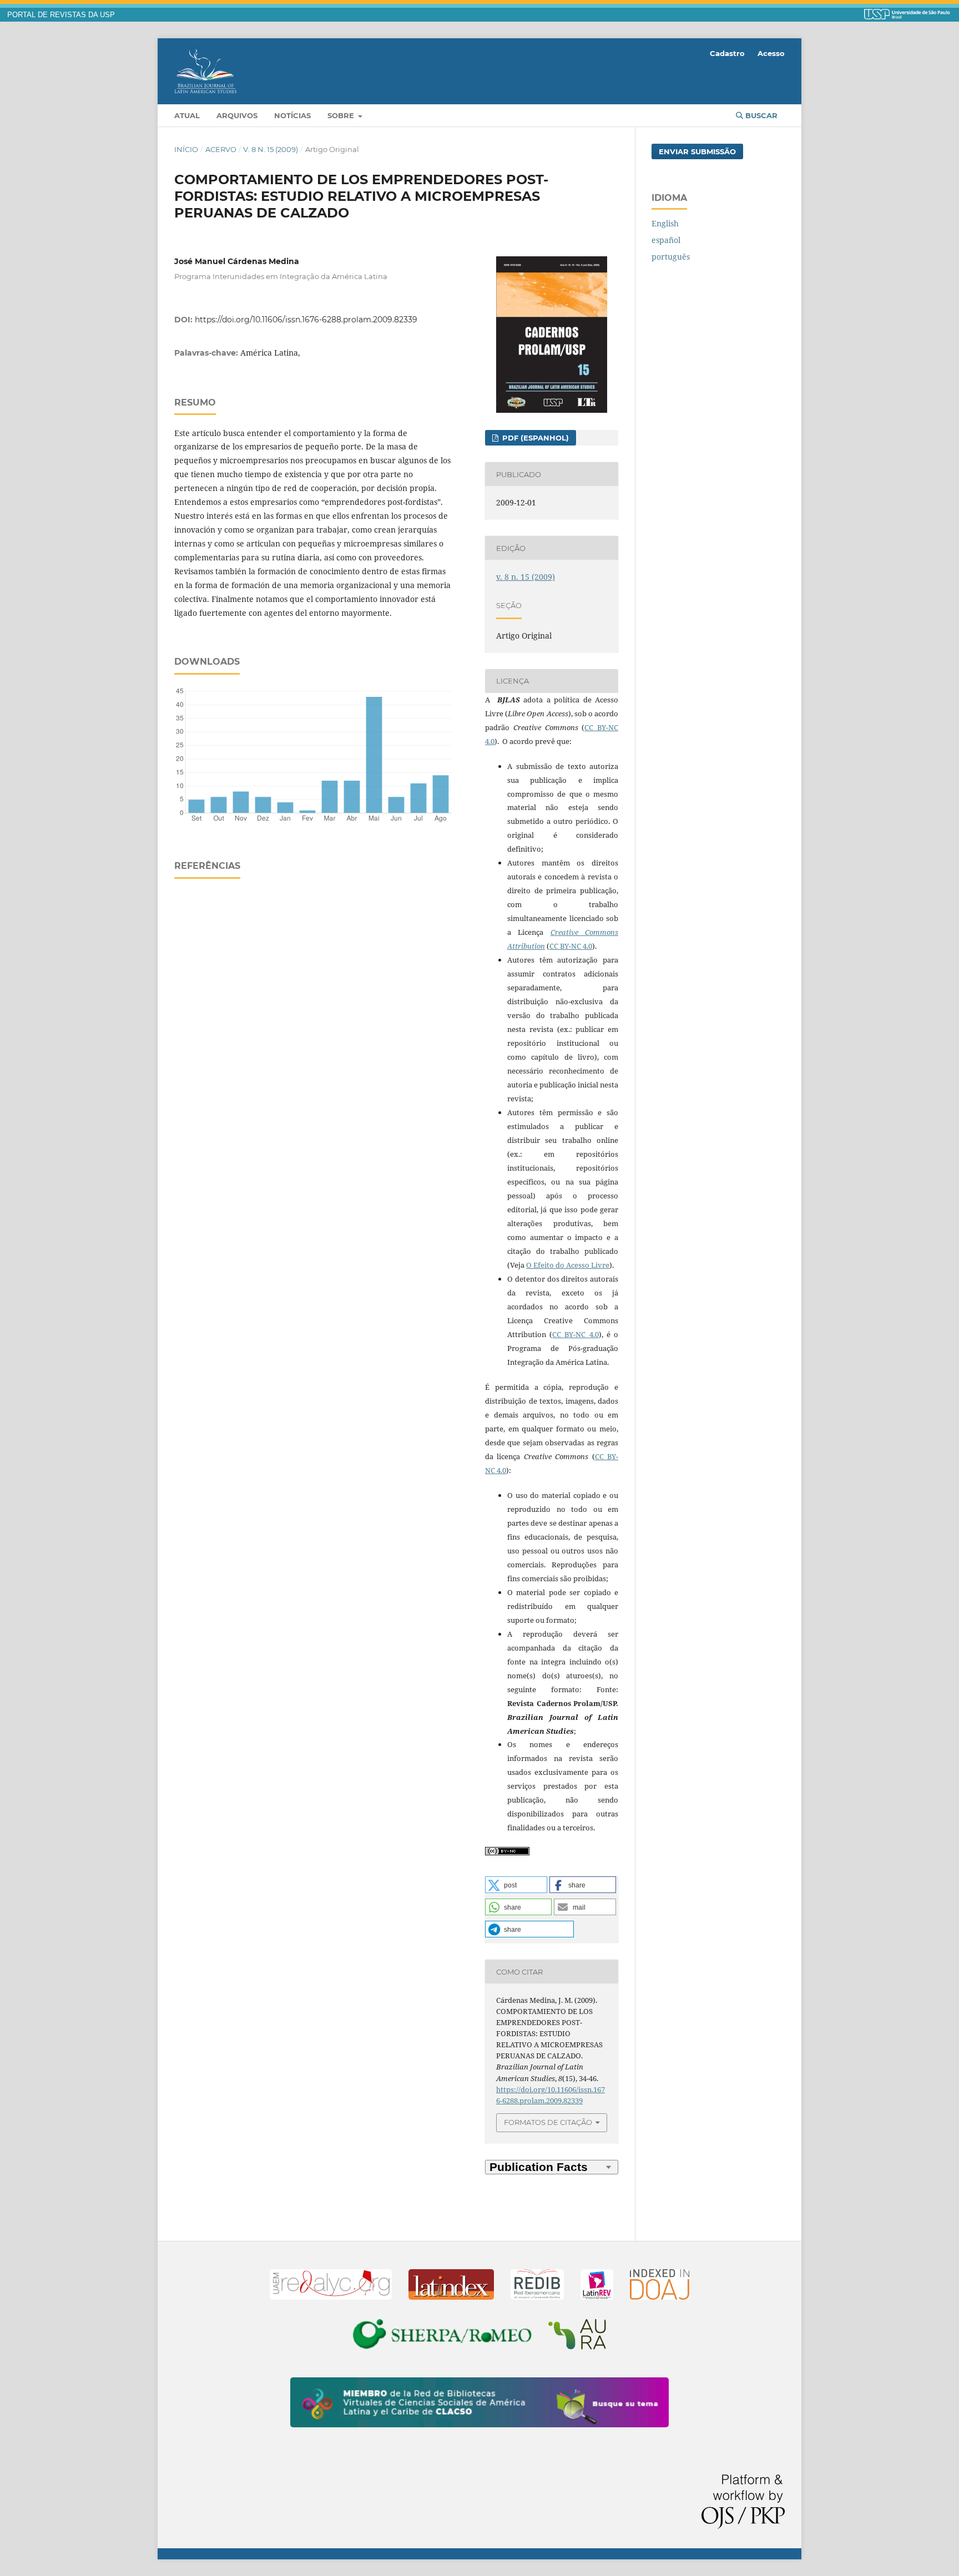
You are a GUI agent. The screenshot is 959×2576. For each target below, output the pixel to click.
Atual (187, 115)
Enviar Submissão (697, 151)
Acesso (771, 53)
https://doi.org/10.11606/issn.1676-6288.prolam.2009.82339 (306, 320)
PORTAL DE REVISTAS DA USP (61, 15)
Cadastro (727, 53)
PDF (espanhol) (534, 438)
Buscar (760, 115)
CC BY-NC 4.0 (571, 946)
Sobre (342, 115)
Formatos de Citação (548, 2122)
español (666, 240)
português (671, 257)
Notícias (292, 115)
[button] (516, 1885)
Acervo (221, 149)
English (665, 223)
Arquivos (237, 115)
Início (186, 149)
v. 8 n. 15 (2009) (271, 149)
